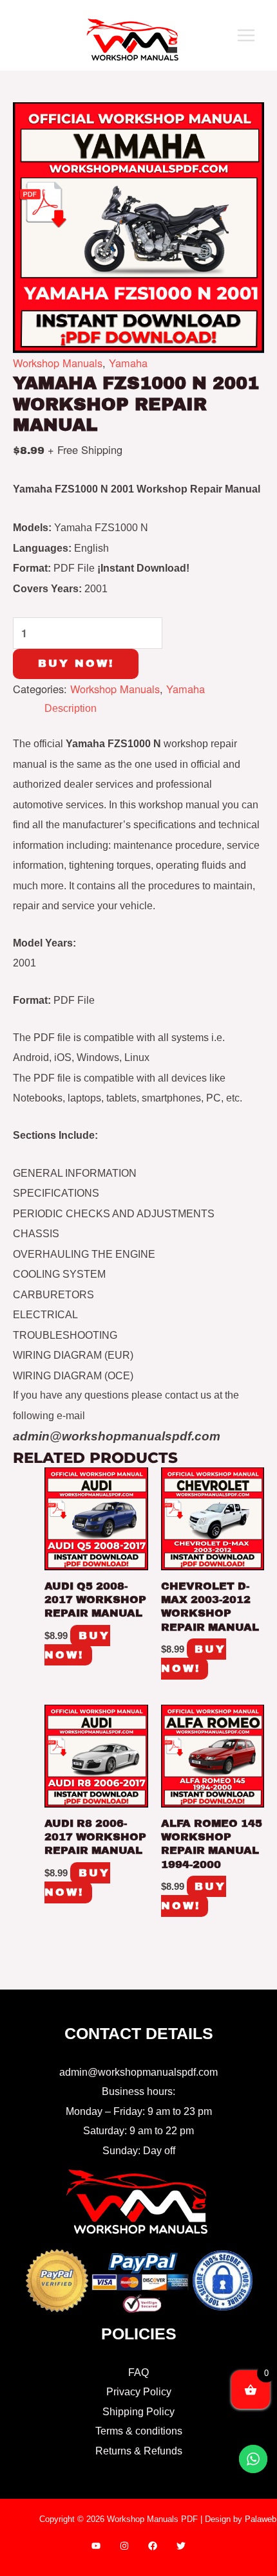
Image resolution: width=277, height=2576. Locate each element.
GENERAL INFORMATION (75, 1173)
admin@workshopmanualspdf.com (138, 2072)
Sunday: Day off (139, 2150)
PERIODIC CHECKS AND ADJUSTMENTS (114, 1213)
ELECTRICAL (45, 1314)
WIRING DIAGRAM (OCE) (73, 1375)
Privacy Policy (139, 2391)
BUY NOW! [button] (77, 1645)
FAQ (138, 2372)
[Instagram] (124, 2546)
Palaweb (261, 2519)
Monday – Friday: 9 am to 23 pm (139, 2111)
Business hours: (138, 2091)
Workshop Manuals (58, 363)
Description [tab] (71, 708)
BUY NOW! (76, 663)
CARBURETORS (53, 1294)
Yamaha (128, 363)
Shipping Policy (138, 2411)
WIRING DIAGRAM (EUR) (73, 1355)
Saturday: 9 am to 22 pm (138, 2130)
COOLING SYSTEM (59, 1274)
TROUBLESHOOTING (65, 1335)
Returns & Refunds (139, 2451)
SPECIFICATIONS (56, 1193)
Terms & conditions (139, 2431)
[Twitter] (181, 2546)
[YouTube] (96, 2546)
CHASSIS (36, 1233)
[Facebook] (153, 2546)
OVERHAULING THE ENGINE (84, 1254)
